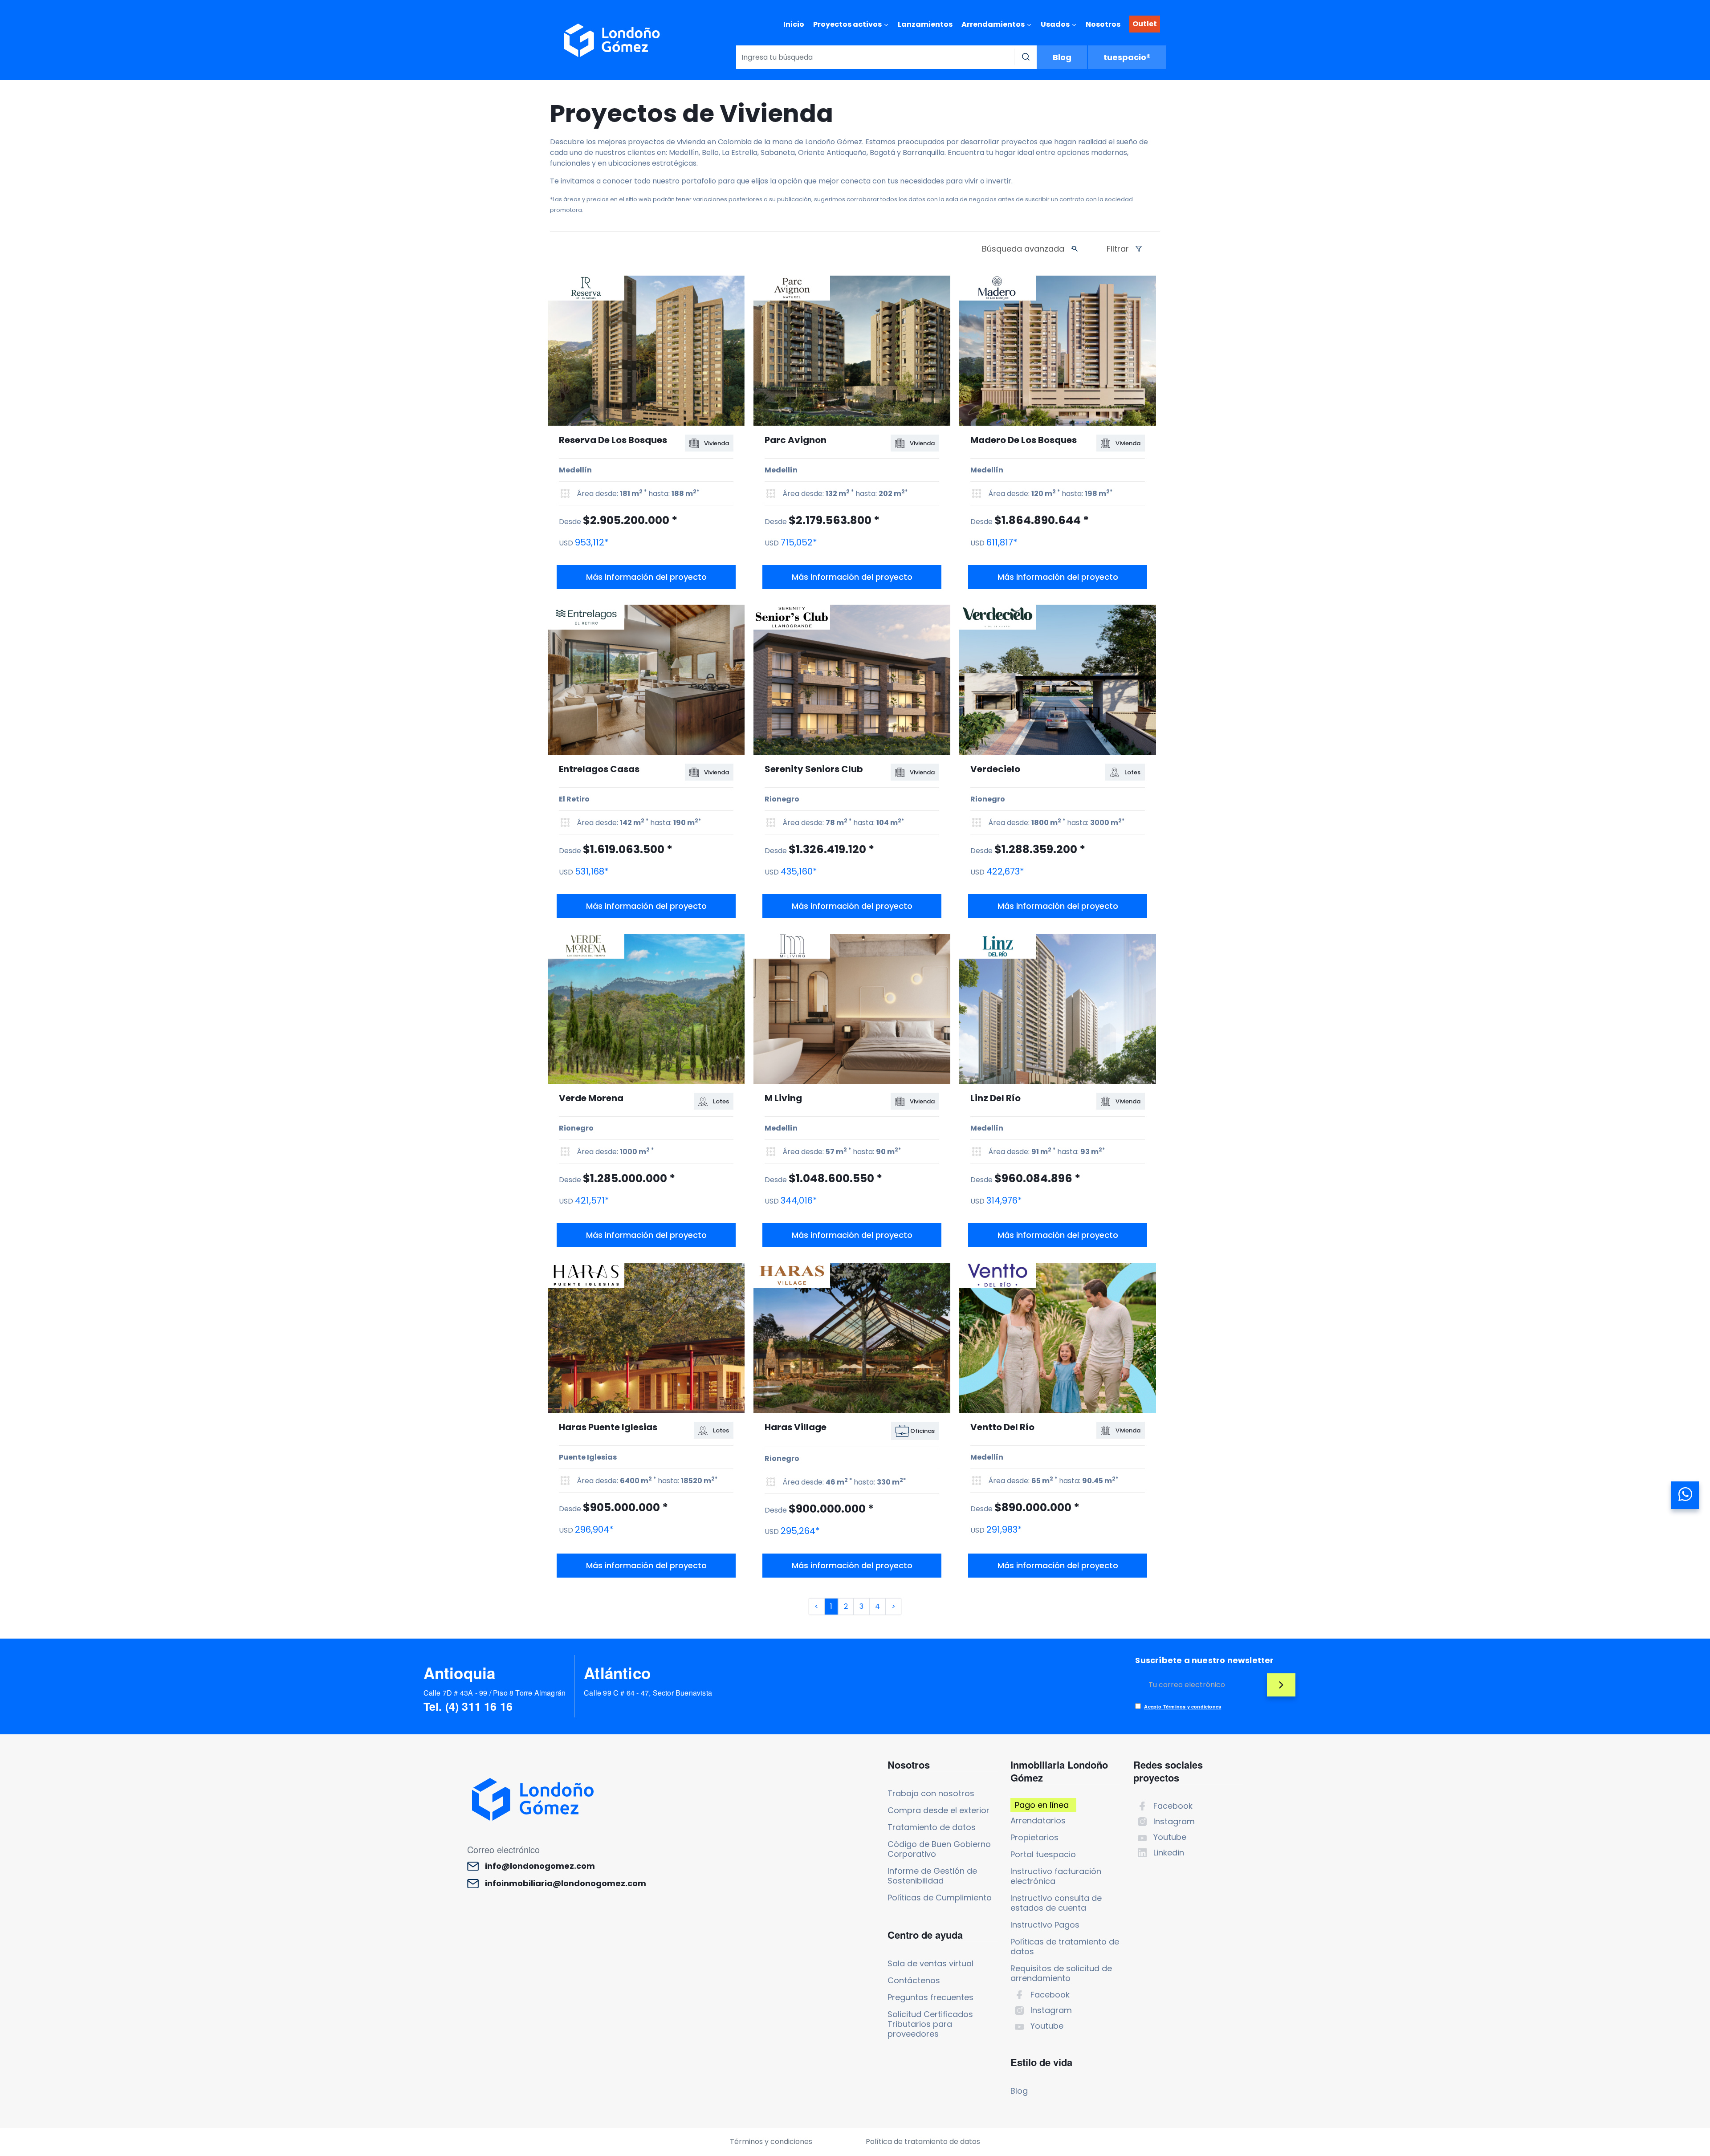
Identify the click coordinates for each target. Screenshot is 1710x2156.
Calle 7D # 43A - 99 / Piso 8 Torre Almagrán (495, 1693)
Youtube (1047, 2026)
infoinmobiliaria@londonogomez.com (566, 1883)
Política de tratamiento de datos (923, 2142)
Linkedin (1169, 1853)
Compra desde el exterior (938, 1810)
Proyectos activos (847, 24)
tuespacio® (1127, 57)
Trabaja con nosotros (931, 1793)
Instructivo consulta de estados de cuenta (1056, 1903)
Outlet (1145, 24)
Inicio (794, 24)
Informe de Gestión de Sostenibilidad (932, 1876)
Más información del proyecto (646, 577)
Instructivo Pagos (1045, 1925)
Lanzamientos (925, 24)
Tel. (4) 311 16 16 (468, 1706)
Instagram (1051, 2010)
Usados (1055, 24)
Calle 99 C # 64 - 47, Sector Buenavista (648, 1693)
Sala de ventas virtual (930, 1963)
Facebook (1050, 1995)
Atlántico (617, 1673)
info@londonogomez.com (540, 1866)
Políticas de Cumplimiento (940, 1898)
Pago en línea (1042, 1805)
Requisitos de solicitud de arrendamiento (1061, 1973)
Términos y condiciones (771, 2142)
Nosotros (1103, 24)
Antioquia (460, 1673)
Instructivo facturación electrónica (1056, 1876)
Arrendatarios (1038, 1820)
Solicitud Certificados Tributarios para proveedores (930, 2024)
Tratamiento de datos (932, 1827)
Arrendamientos (993, 24)
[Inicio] (612, 40)
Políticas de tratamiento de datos (1065, 1947)
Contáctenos (914, 1980)
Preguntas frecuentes (930, 1997)
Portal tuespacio (1043, 1854)
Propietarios (1034, 1837)
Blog (1062, 57)
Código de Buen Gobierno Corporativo (939, 1849)
